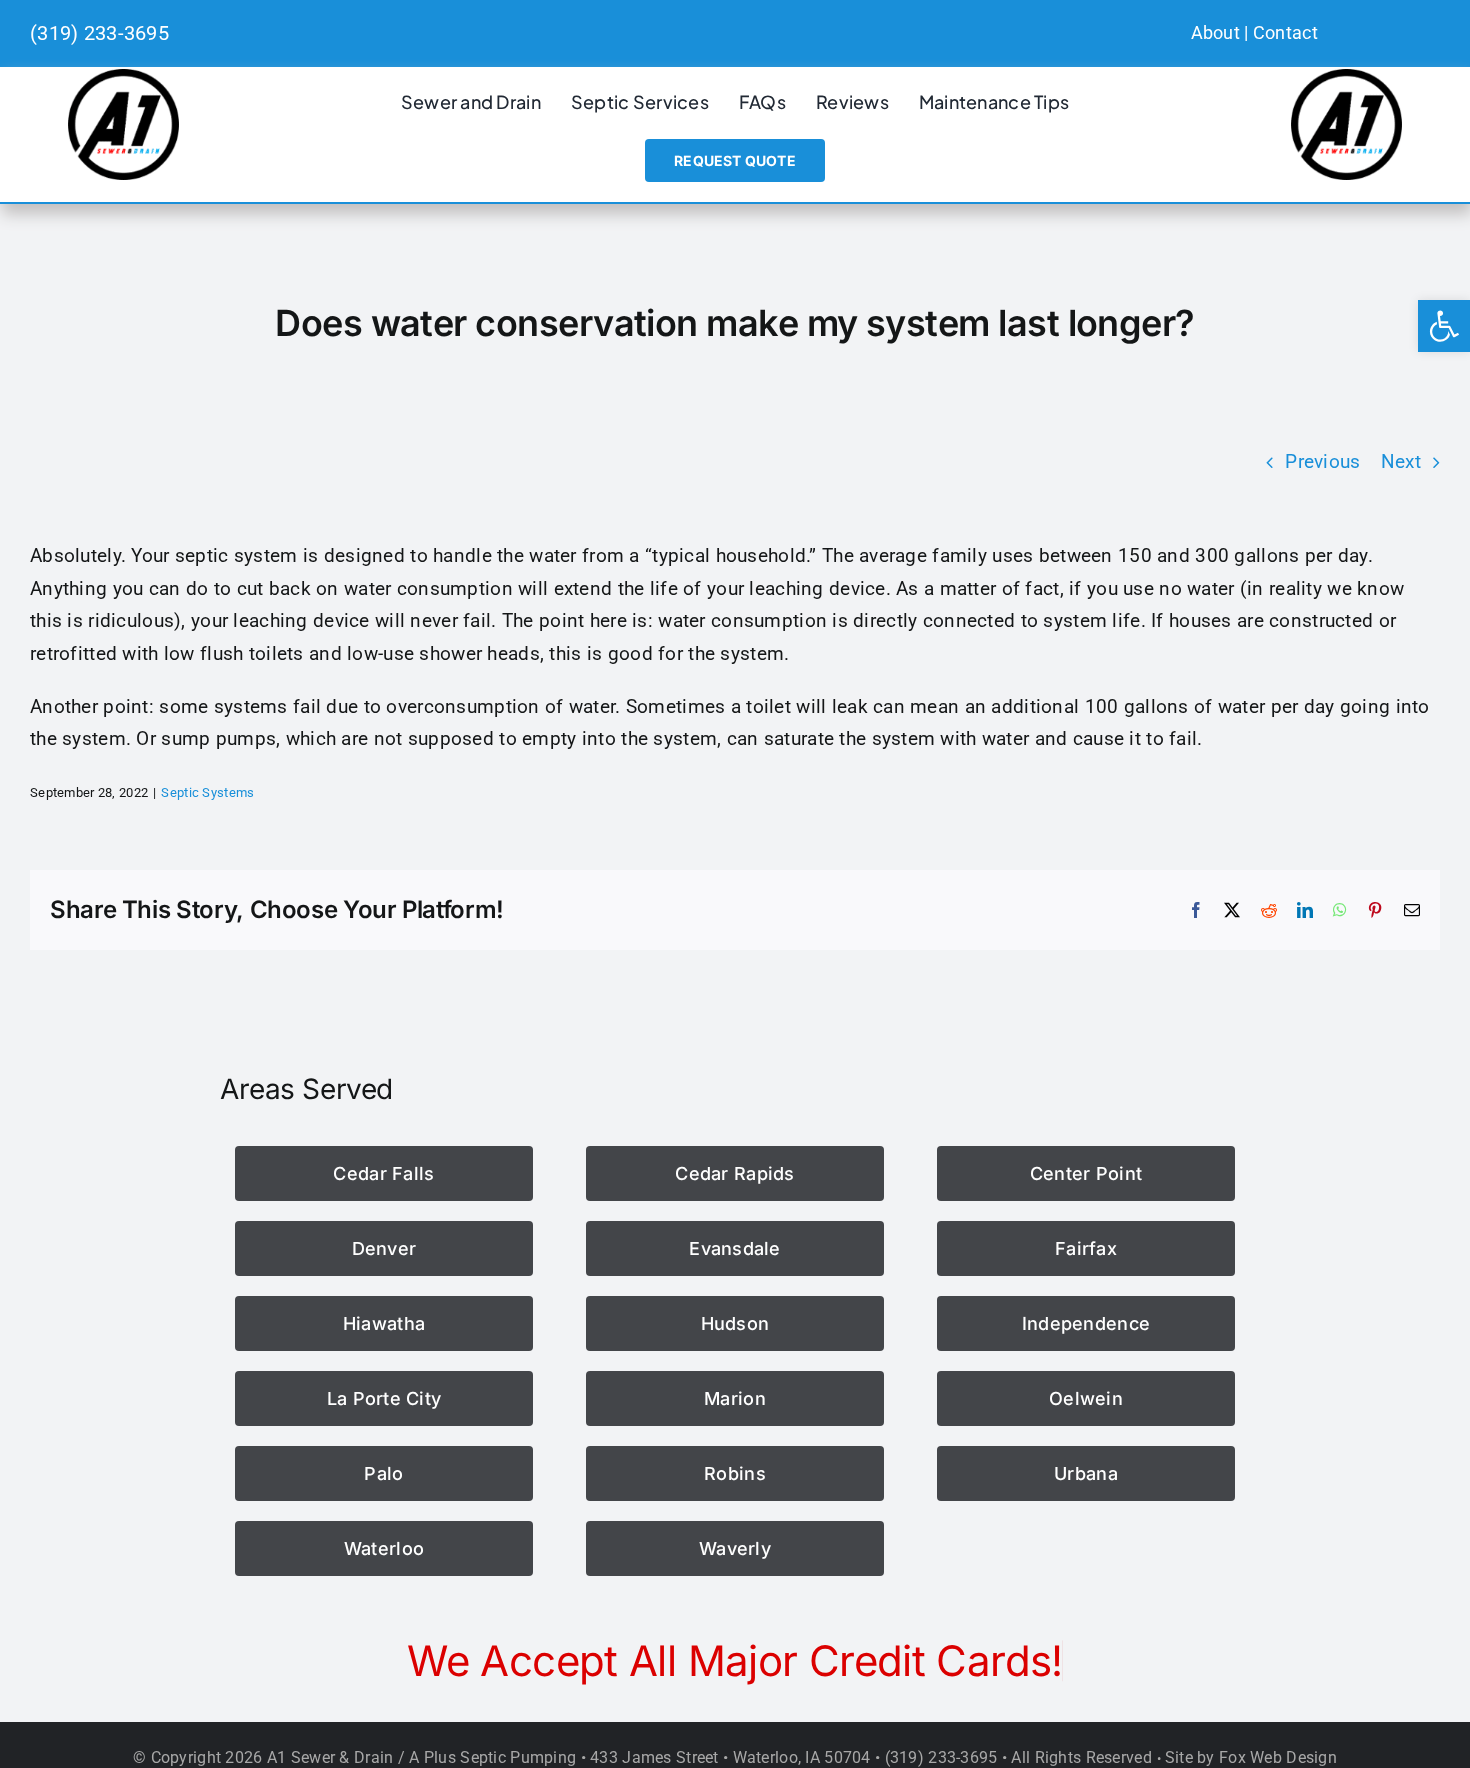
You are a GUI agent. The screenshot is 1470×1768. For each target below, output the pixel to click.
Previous (1322, 461)
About (1215, 32)
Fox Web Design (1278, 1757)
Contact (1285, 32)
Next (1401, 461)
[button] (1444, 326)
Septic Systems (207, 792)
